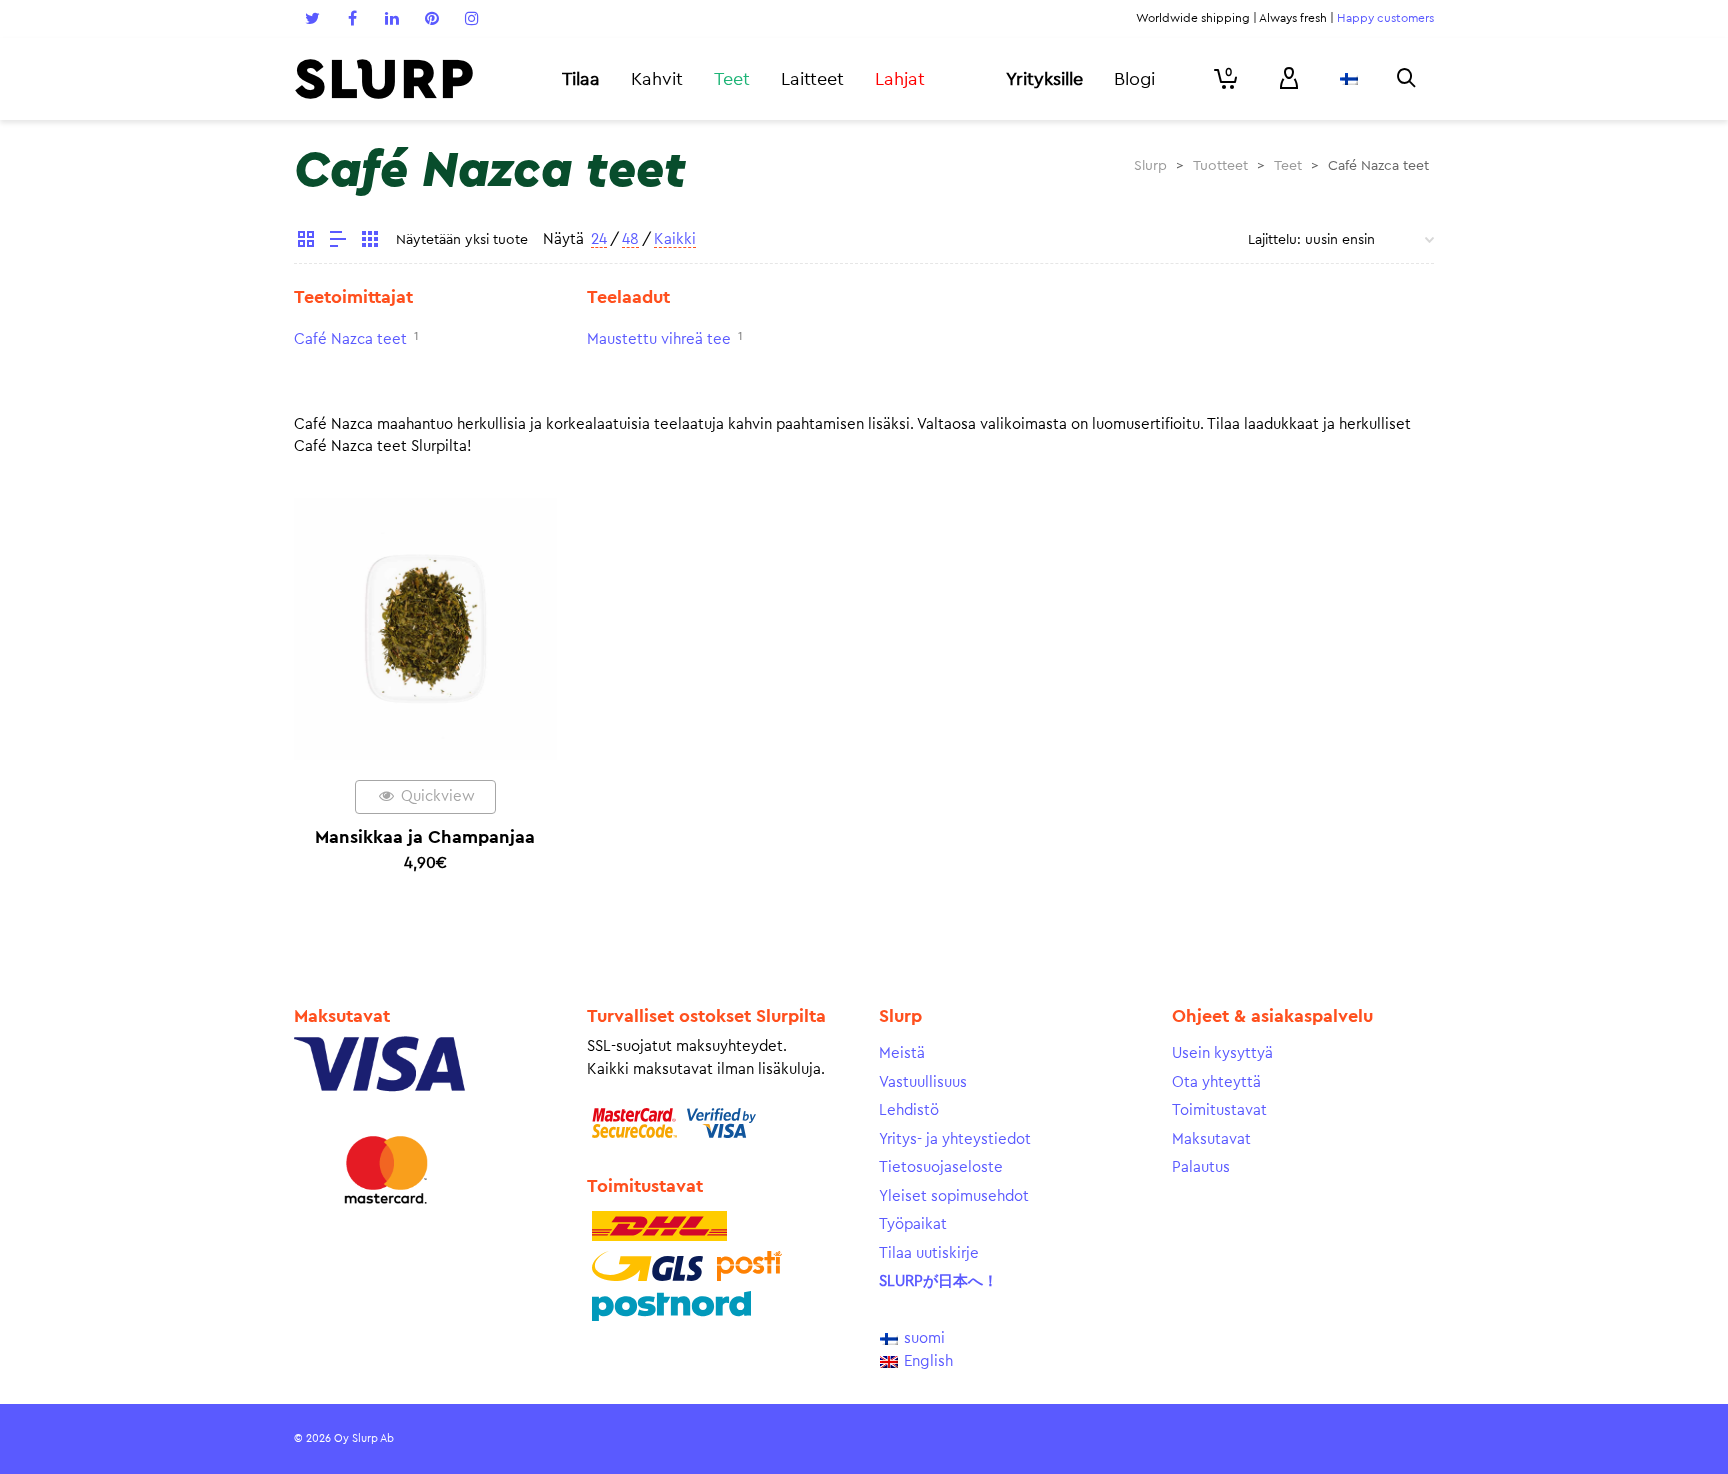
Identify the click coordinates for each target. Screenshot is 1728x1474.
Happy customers (1385, 18)
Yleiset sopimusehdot (954, 1196)
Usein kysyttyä (1222, 1053)
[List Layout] (338, 242)
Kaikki (675, 239)
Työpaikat (913, 1224)
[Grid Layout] (370, 242)
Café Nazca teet (350, 339)
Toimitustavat (1219, 1110)
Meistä (902, 1053)
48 (630, 239)
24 (599, 239)
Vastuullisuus (923, 1082)
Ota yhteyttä (1216, 1082)
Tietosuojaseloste (941, 1167)
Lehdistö (909, 1110)
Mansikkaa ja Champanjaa (425, 837)
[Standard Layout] (306, 242)
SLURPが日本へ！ (938, 1281)
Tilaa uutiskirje (929, 1253)
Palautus (1201, 1167)
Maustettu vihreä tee (659, 339)
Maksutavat (1211, 1139)
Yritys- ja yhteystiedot (955, 1139)
